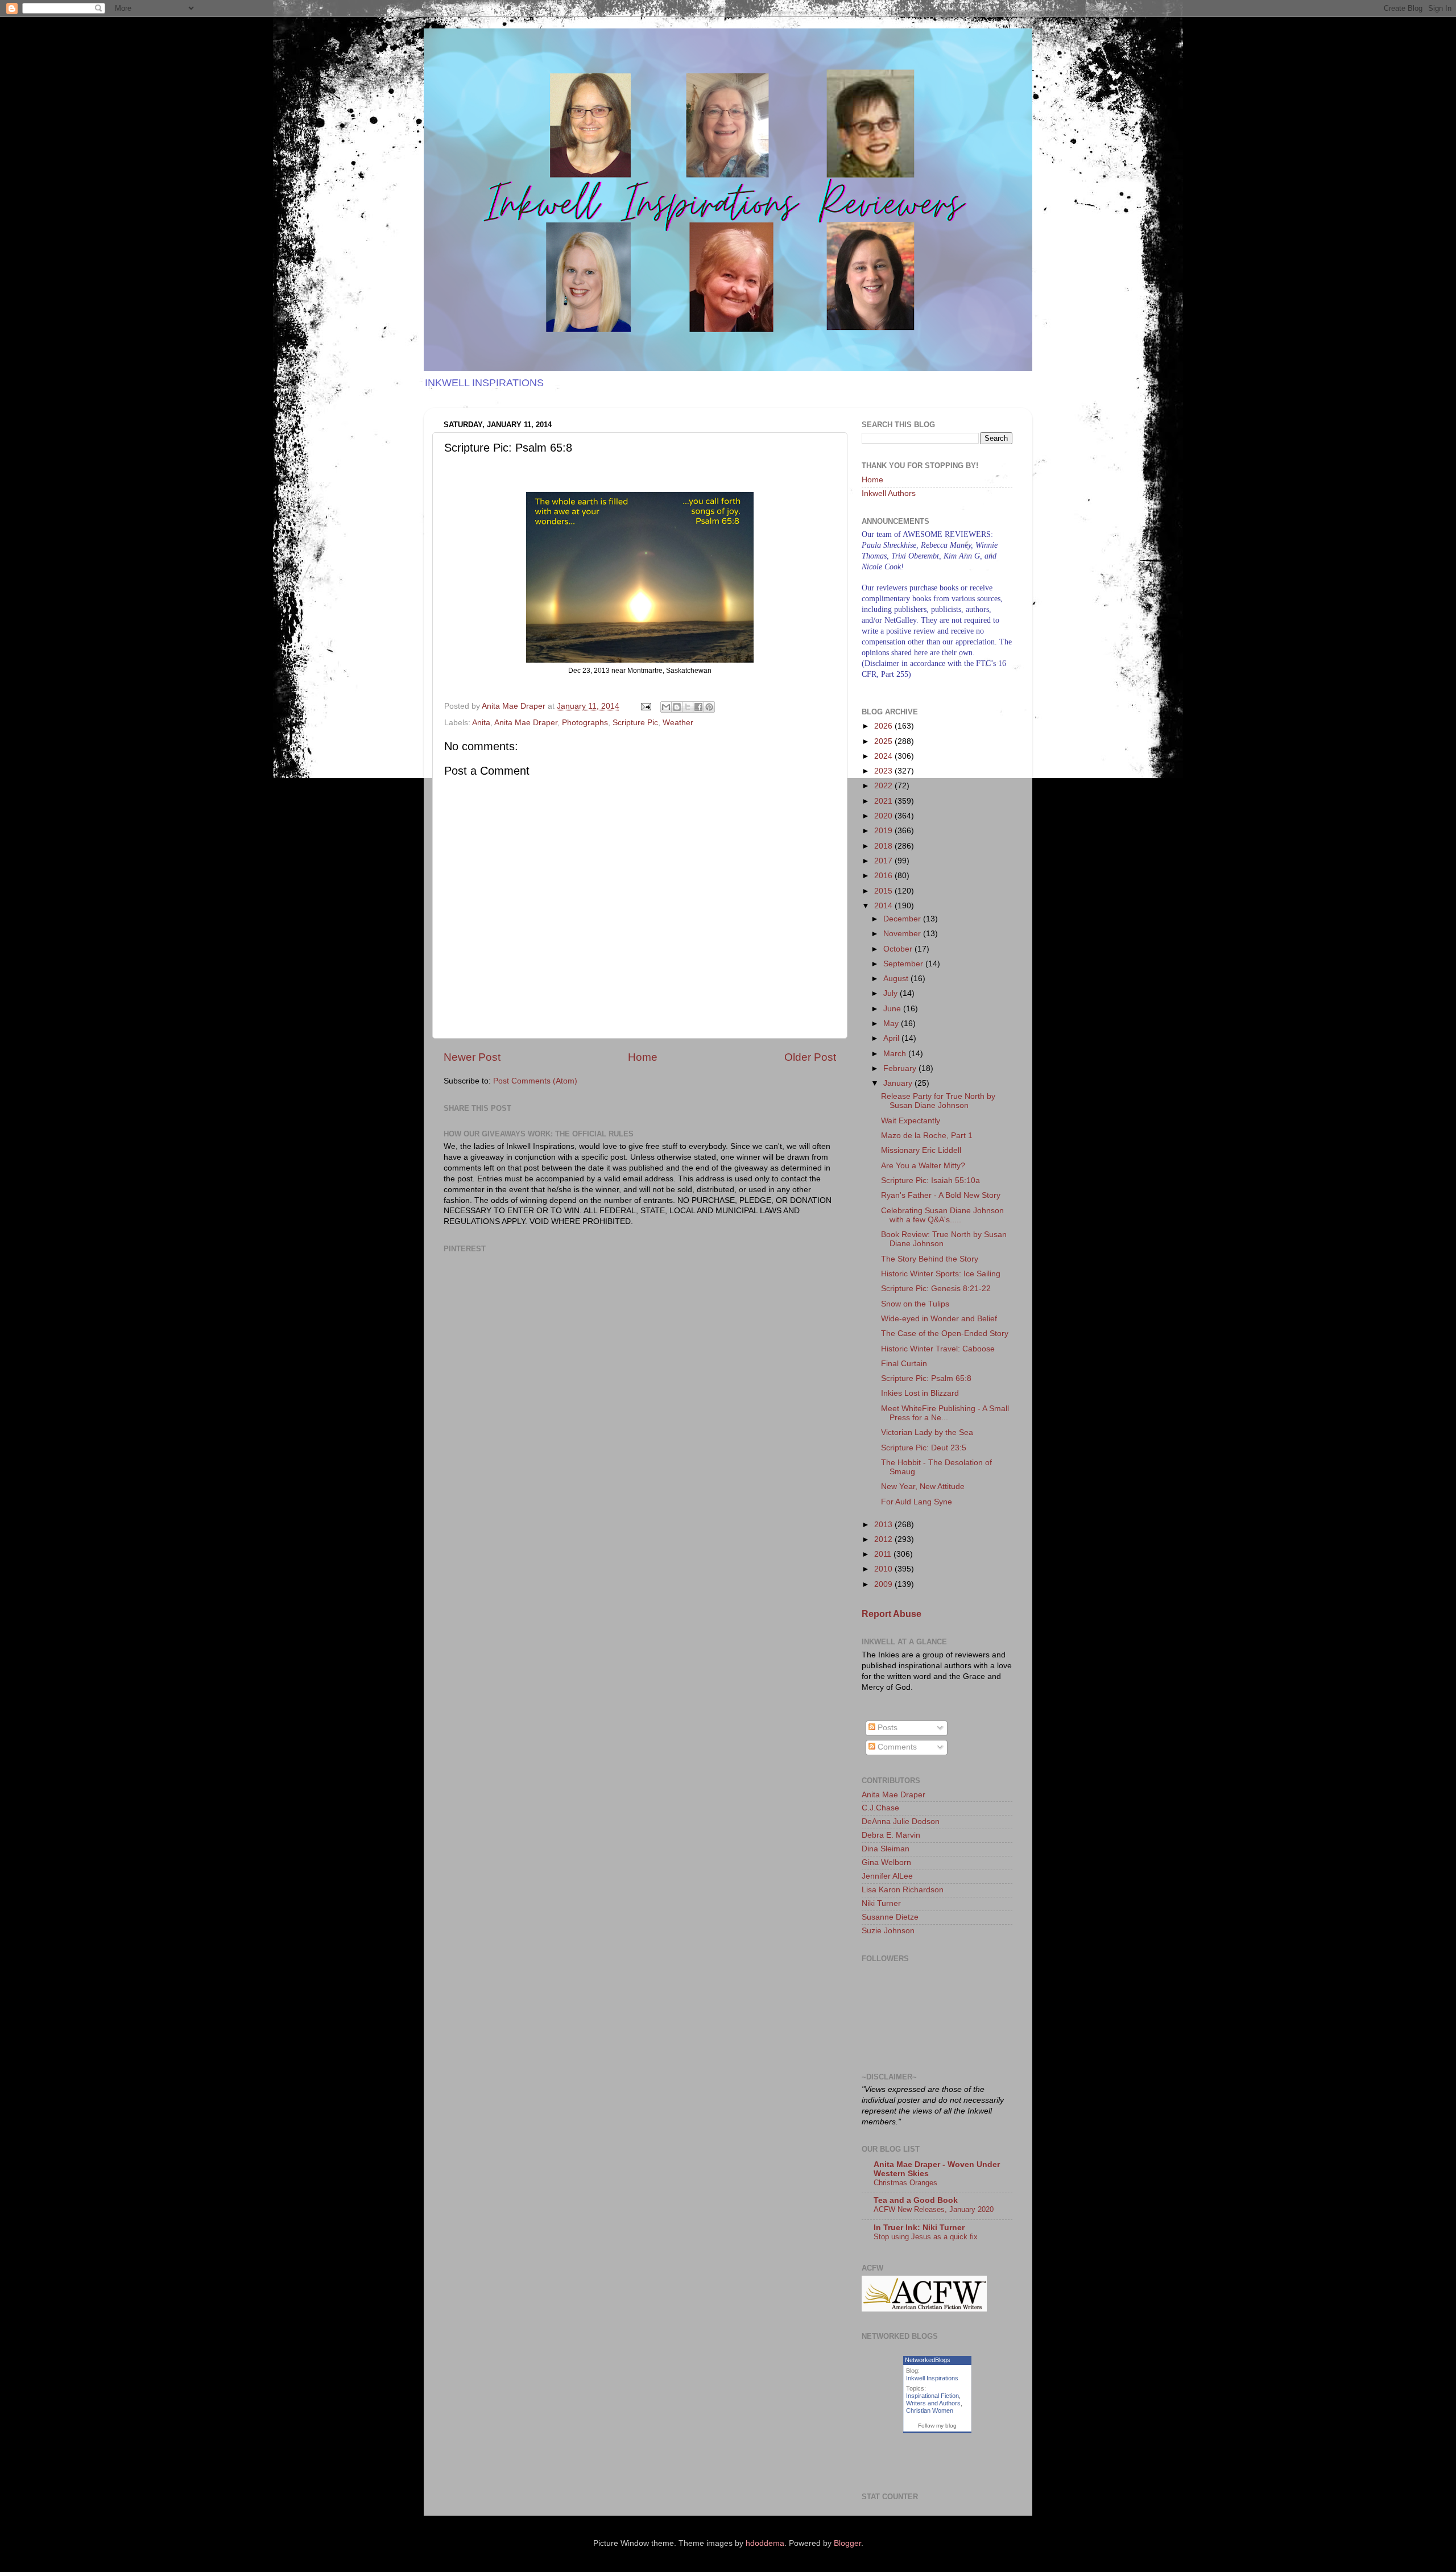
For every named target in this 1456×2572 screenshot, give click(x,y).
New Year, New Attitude (923, 1486)
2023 (884, 771)
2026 (884, 726)
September (904, 964)
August (897, 979)
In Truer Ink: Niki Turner (919, 2228)
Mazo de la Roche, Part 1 (927, 1136)
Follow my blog (937, 2426)
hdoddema (765, 2543)
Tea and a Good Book (916, 2200)
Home (643, 1057)
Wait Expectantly (911, 1121)
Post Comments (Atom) (535, 1081)
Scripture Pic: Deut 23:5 (924, 1448)
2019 (884, 831)
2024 (884, 756)
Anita (481, 723)
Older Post (810, 1057)
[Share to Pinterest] (709, 707)
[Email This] (666, 707)
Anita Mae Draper (526, 723)
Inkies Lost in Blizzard (920, 1393)
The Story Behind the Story (930, 1259)
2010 (884, 1569)
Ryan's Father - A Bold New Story (941, 1195)
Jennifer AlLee (887, 1876)
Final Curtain (904, 1364)
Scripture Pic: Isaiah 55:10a (930, 1180)
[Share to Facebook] (698, 707)
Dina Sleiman (886, 1849)
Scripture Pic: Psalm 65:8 (926, 1378)
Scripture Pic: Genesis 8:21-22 (936, 1289)
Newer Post (472, 1057)
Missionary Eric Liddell (921, 1150)
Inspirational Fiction (932, 2396)
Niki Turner (881, 1903)
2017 (884, 861)
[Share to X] (688, 707)
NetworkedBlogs (928, 2360)
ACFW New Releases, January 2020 (934, 2209)
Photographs (585, 723)
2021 (884, 801)
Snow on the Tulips (915, 1304)
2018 (884, 846)
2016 (884, 876)
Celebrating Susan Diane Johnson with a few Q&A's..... (942, 1215)
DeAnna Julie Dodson (901, 1822)
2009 (884, 1584)
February (901, 1068)
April (892, 1038)
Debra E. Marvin (891, 1835)
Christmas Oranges (905, 2183)
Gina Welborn (886, 1862)
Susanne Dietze (890, 1917)
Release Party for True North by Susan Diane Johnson (938, 1101)
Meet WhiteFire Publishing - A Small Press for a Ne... (945, 1413)
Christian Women (930, 2410)
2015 (884, 891)
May (892, 1024)
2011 (884, 1554)
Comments (896, 1747)
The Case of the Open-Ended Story (945, 1333)
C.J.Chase (880, 1808)
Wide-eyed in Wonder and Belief (939, 1319)
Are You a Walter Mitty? (923, 1166)
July (892, 993)
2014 (884, 906)
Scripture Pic (635, 723)
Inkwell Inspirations (932, 2378)
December (903, 919)
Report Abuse (892, 1614)
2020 (884, 816)
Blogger (847, 2543)
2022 (884, 786)
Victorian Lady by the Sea (927, 1432)
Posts (886, 1728)
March (896, 1054)
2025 (884, 741)
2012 (884, 1539)
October (899, 949)
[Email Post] (645, 706)
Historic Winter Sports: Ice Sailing (941, 1274)
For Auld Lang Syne (917, 1502)
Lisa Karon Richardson (903, 1890)
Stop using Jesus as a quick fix (926, 2237)
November (903, 934)
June (893, 1009)
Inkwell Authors (889, 493)
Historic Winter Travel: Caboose (938, 1349)
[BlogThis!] (677, 707)
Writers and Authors (933, 2403)
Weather (678, 723)
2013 (884, 1525)
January (899, 1083)
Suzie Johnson (888, 1931)
